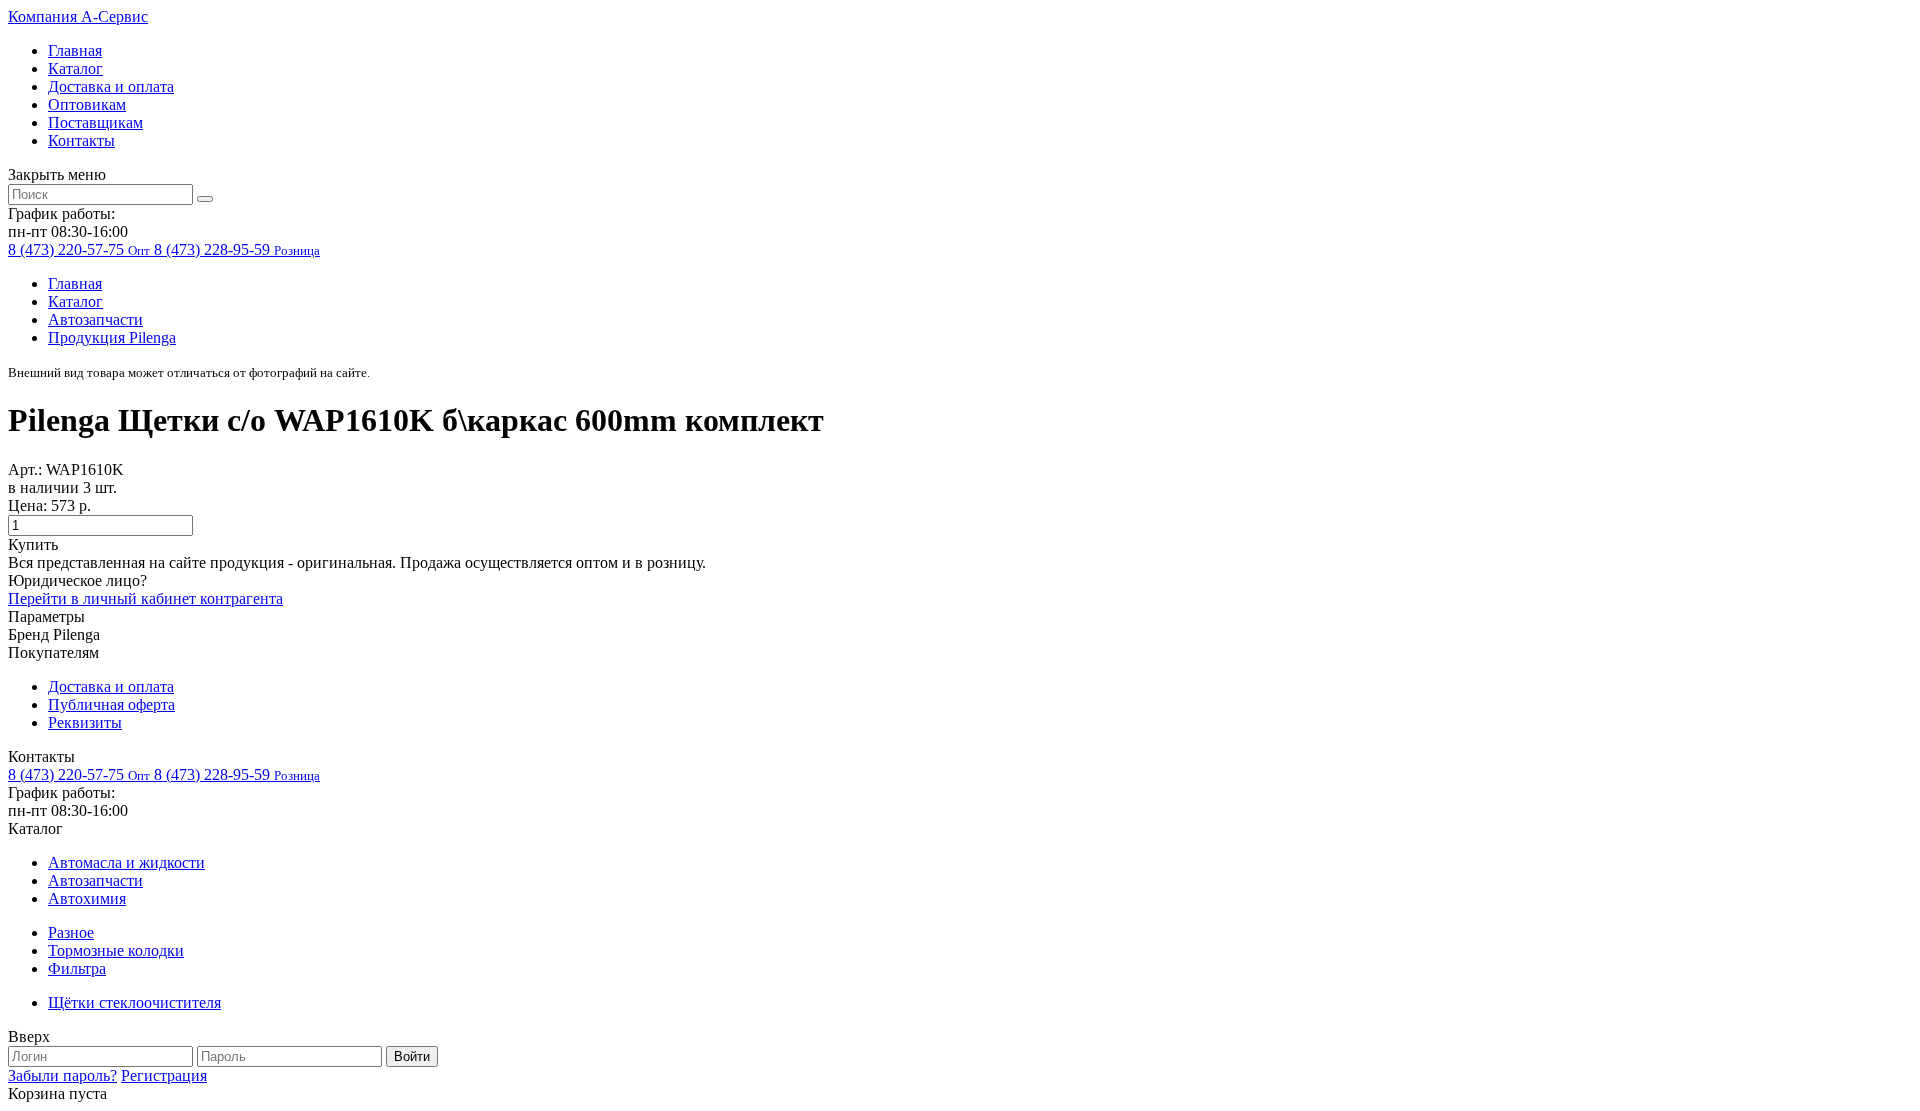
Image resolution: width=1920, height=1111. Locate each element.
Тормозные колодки (116, 950)
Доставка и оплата (111, 86)
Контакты (81, 140)
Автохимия (87, 898)
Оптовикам (87, 104)
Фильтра (77, 968)
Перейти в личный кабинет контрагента (145, 598)
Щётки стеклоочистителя (134, 1002)
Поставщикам (95, 122)
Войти (412, 1056)
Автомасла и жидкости (126, 862)
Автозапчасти (95, 319)
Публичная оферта (111, 704)
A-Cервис (78, 16)
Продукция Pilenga (112, 337)
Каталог (75, 68)
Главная (75, 50)
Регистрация (164, 1075)
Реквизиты (85, 722)
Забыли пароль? (62, 1075)
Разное (71, 932)
